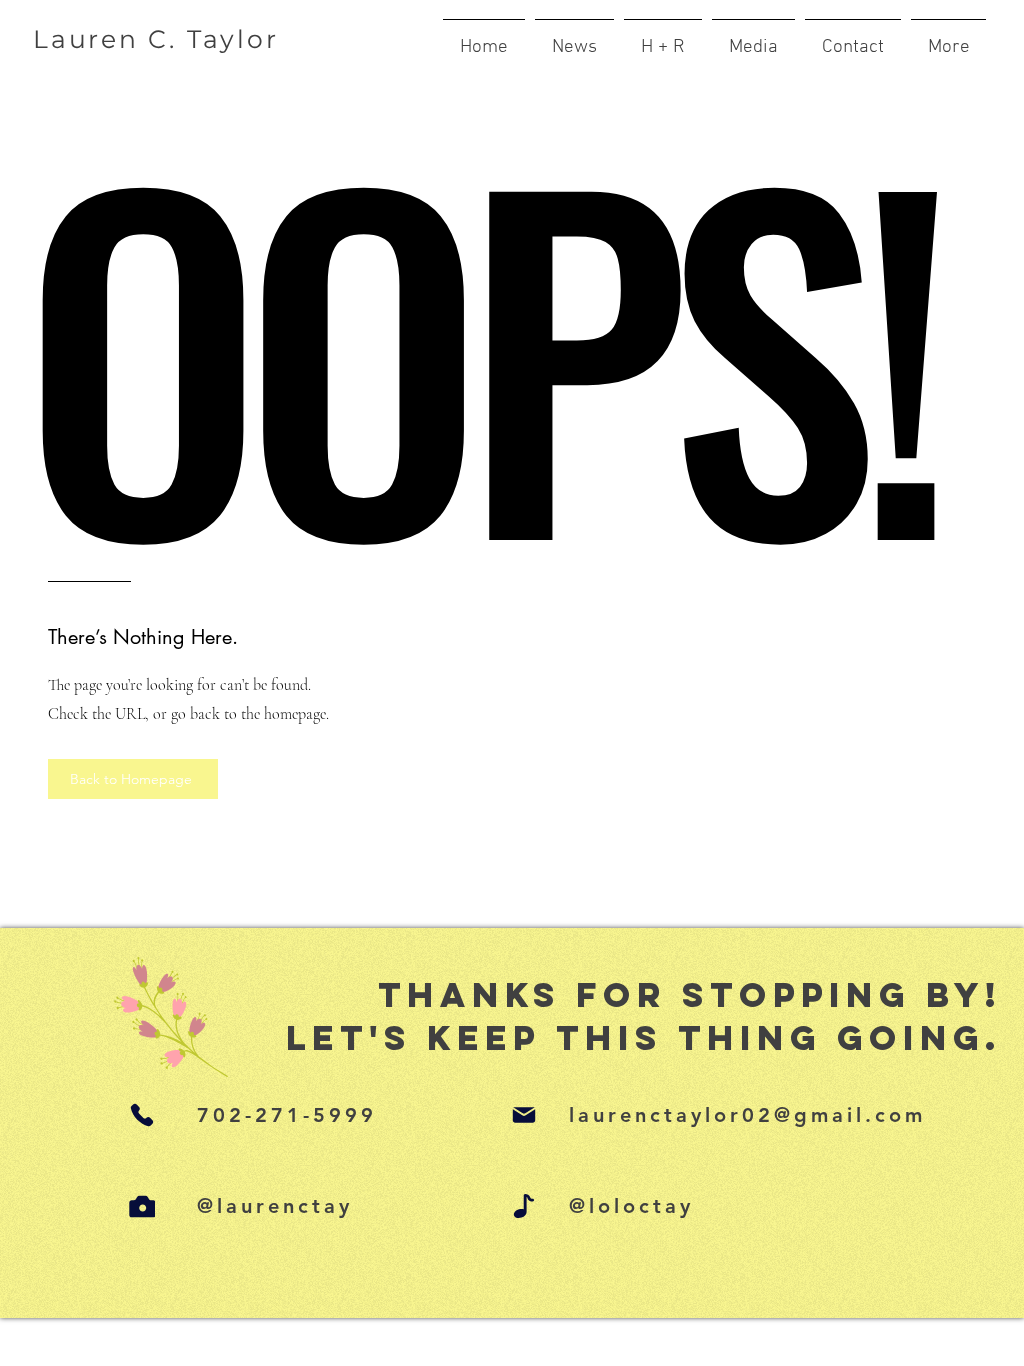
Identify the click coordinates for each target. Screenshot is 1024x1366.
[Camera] (142, 1206)
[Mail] (524, 1115)
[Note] (524, 1206)
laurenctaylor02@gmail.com (747, 1115)
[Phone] (142, 1115)
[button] (948, 39)
